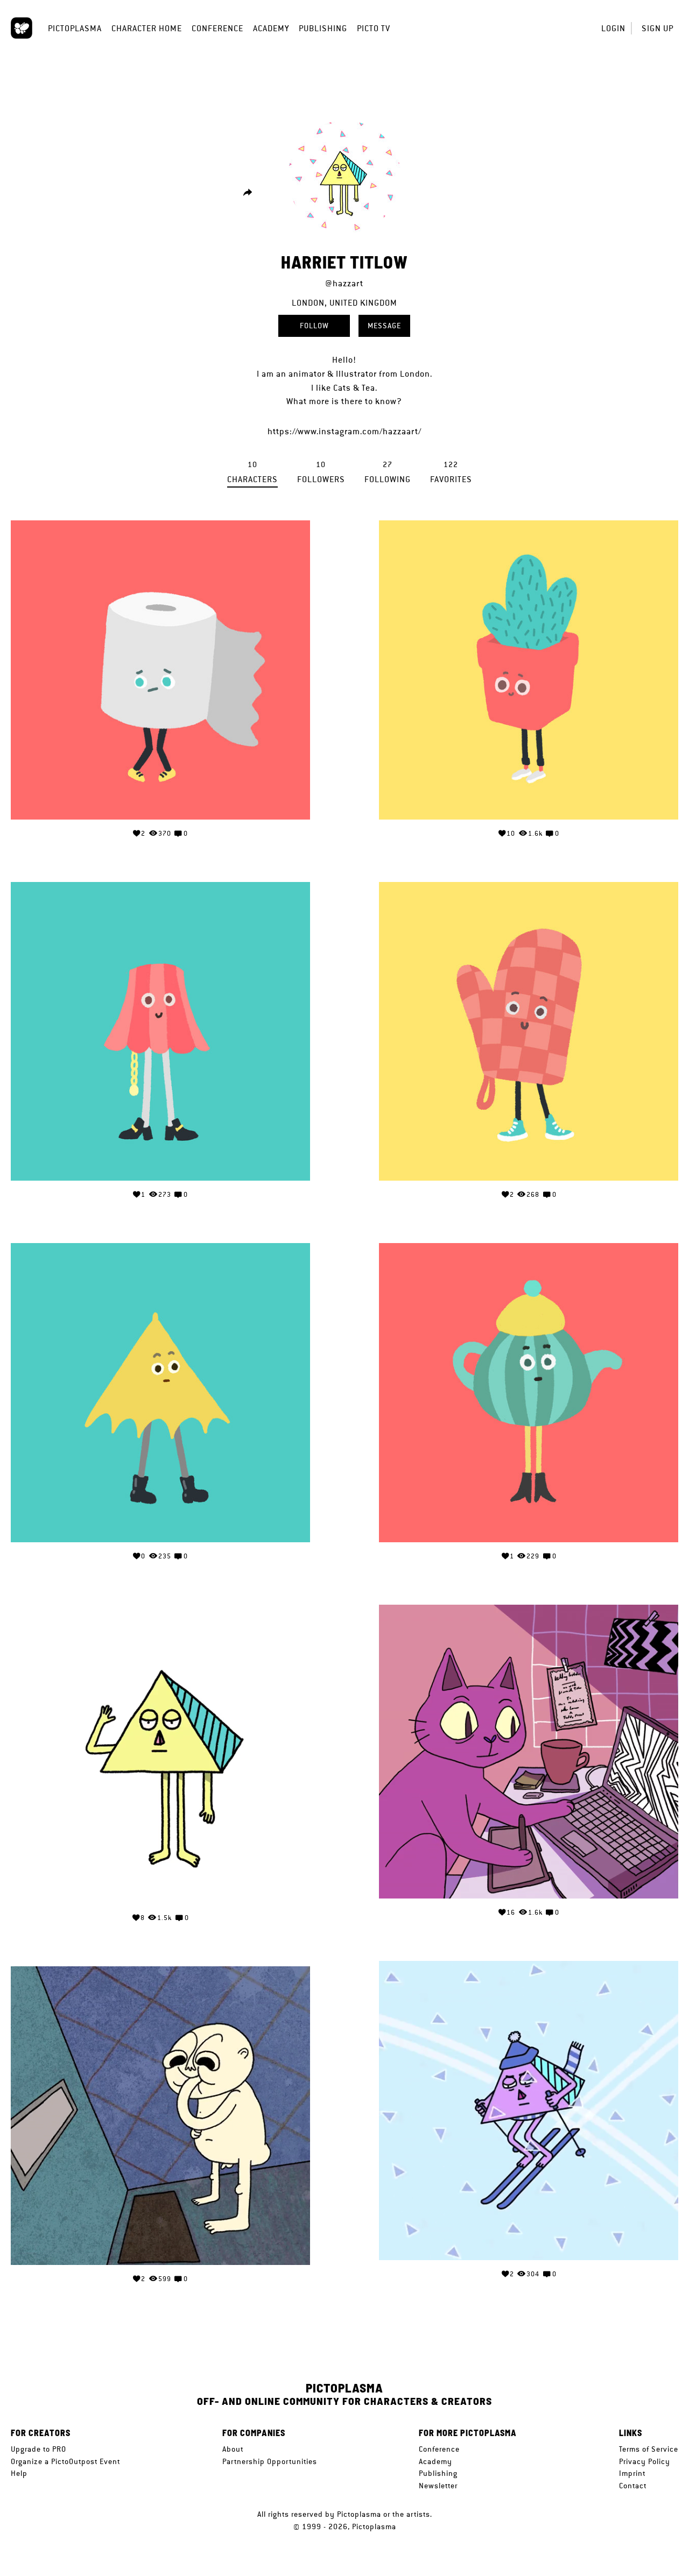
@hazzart (344, 283)
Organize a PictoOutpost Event (65, 2461)
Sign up (658, 28)
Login (613, 28)
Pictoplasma (75, 28)
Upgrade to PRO (38, 2449)
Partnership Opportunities (270, 2461)
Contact (633, 2486)
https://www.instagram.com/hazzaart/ (344, 431)
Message (384, 326)
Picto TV (374, 28)
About (233, 2449)
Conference (217, 28)
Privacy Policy (645, 2461)
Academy (271, 28)
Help (19, 2473)
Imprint (632, 2473)
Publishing (323, 28)
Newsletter (438, 2486)
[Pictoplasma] (22, 28)
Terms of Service (649, 2449)
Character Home (147, 28)
